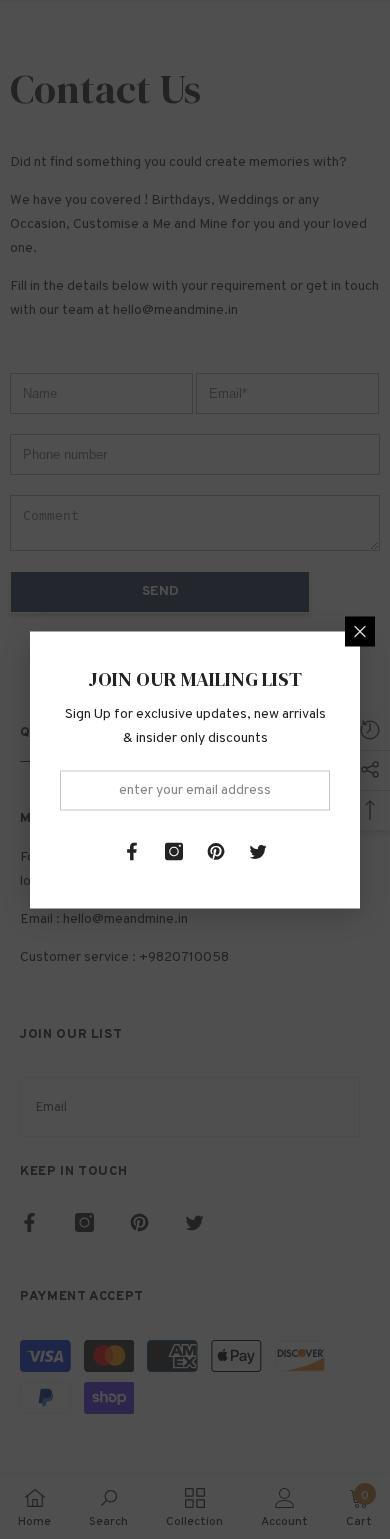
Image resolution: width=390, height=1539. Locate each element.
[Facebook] (132, 851)
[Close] (360, 631)
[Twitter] (258, 851)
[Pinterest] (216, 851)
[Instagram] (174, 851)
